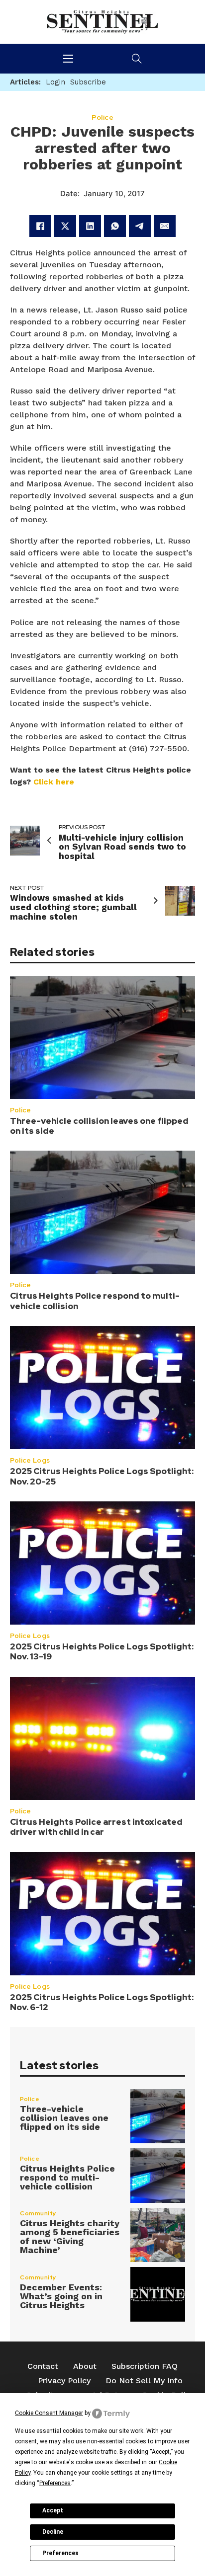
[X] (65, 226)
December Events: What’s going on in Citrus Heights (61, 2296)
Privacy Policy (64, 2381)
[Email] (165, 226)
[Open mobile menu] (68, 59)
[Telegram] (140, 226)
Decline (53, 2532)
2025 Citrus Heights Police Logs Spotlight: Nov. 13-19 (102, 1651)
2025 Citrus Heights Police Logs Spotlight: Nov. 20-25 (102, 1476)
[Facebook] (40, 226)
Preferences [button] (55, 2483)
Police (20, 1110)
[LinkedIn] (90, 226)
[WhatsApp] (115, 226)
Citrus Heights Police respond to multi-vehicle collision (95, 1301)
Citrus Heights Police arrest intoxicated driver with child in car (96, 1827)
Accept (53, 2510)
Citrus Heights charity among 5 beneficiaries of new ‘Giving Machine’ (70, 2236)
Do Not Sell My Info (144, 2381)
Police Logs (30, 1460)
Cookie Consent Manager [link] (49, 2413)
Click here (54, 782)
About (85, 2366)
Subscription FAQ (145, 2366)
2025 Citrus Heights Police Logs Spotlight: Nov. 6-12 (102, 2002)
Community (38, 2213)
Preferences (60, 2553)
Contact (43, 2366)
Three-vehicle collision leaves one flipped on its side (99, 1126)
